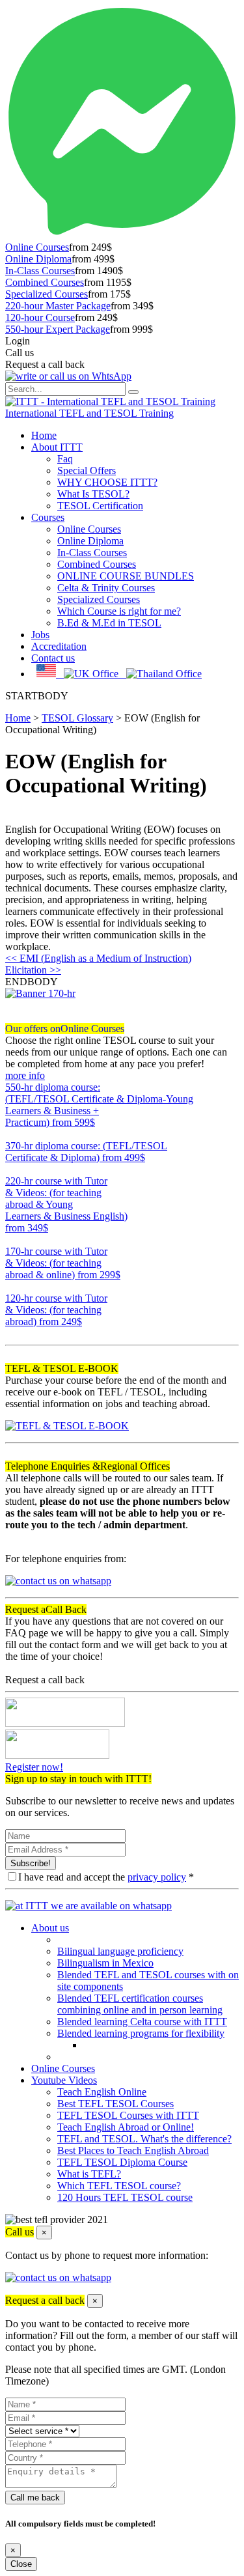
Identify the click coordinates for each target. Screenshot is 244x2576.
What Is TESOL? (93, 494)
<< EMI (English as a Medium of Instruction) (98, 958)
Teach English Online (102, 2092)
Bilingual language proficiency (120, 1951)
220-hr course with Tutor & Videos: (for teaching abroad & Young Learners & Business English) (66, 1204)
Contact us (53, 658)
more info (25, 1075)
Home (44, 435)
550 (13, 1134)
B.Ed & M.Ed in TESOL (109, 623)
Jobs (40, 635)
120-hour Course (40, 317)
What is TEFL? (89, 2174)
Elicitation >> (33, 970)
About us (50, 1928)
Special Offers (87, 470)
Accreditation (59, 646)
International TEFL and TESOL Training (89, 413)
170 (13, 1286)
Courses (48, 517)
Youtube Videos (64, 2080)
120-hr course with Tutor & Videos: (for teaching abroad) (56, 1310)
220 (13, 1239)
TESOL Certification (100, 506)
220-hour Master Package (58, 306)
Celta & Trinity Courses (106, 588)
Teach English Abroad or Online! (126, 2127)
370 (13, 1169)
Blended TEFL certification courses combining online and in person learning (140, 2004)
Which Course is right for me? (119, 611)
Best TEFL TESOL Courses (115, 2104)
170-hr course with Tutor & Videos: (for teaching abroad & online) (63, 1263)
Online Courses (37, 247)
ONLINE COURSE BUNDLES (126, 576)
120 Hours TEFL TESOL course (125, 2197)
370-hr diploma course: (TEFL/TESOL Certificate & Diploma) (86, 1152)
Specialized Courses (47, 294)
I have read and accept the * (106, 1877)
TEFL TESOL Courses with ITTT (128, 2115)
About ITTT (57, 447)
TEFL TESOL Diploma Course (122, 2162)
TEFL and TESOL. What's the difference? (144, 2139)
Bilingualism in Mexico (105, 1963)
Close (21, 2564)
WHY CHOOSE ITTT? (107, 482)
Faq (65, 459)
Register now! (34, 1767)
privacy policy (157, 1877)
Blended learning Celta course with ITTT (142, 2022)
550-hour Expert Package (58, 329)
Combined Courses (45, 282)
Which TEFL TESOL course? (119, 2186)
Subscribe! (31, 1863)
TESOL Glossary (77, 718)
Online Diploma (38, 259)
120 (13, 1333)
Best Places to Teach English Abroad (133, 2150)
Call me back (35, 2498)
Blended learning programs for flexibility (141, 2033)
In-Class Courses (40, 271)
